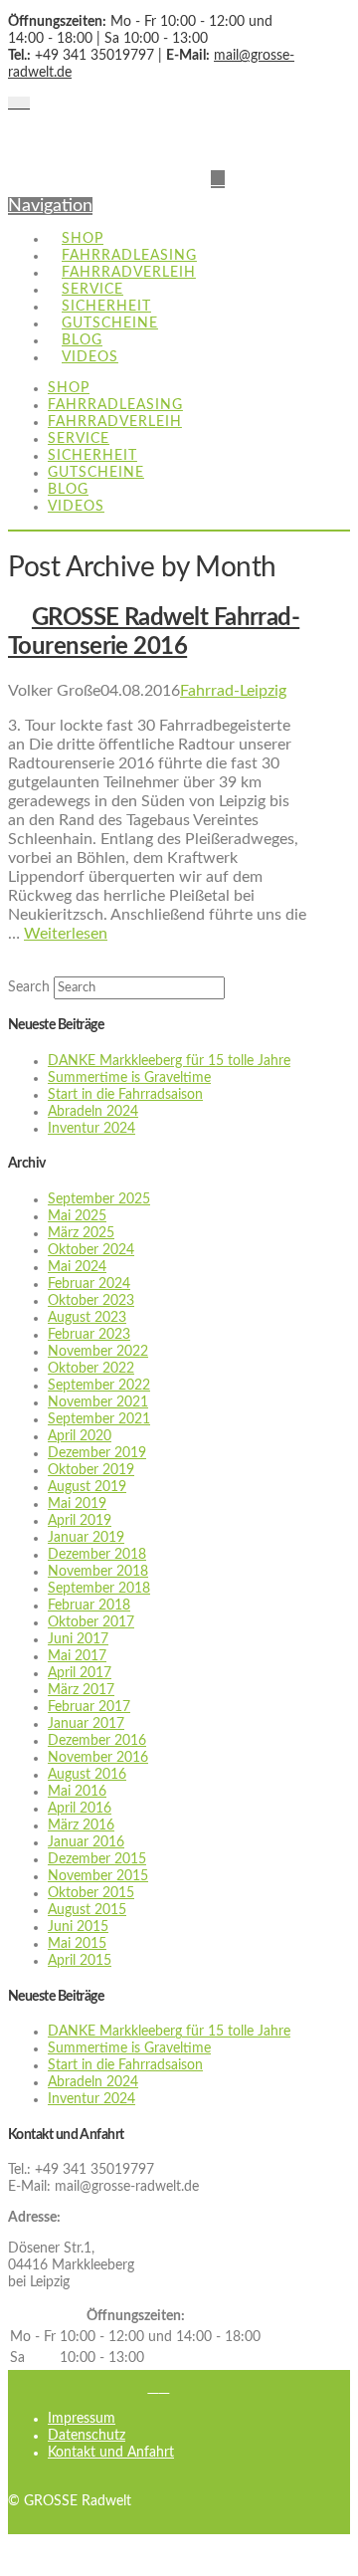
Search (29, 987)
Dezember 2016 (97, 1741)
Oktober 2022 (91, 1369)
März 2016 (81, 1825)
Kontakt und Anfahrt (111, 2453)
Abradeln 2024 (93, 1112)
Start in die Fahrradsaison (125, 1095)
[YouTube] (24, 104)
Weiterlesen (66, 934)
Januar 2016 (86, 1842)
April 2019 (80, 1521)
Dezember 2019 (97, 1453)
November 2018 (98, 1572)
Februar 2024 (89, 1284)
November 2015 (98, 1876)
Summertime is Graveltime (129, 1078)
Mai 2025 (77, 1216)
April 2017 (80, 1673)
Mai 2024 (77, 1267)
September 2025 (99, 1199)
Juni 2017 (78, 1639)
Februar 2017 (89, 1707)
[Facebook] (13, 104)
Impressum (82, 2419)
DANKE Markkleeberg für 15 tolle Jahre (169, 1061)
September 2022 (99, 1386)
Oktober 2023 (91, 1301)
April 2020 (80, 1436)
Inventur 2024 (91, 1129)
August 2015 (87, 1910)
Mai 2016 (77, 1792)
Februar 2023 (89, 1335)
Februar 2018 (89, 1606)
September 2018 (99, 1589)
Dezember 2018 (97, 1555)
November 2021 (98, 1402)
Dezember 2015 (97, 1859)
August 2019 (87, 1487)
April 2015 (80, 1961)
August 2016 (87, 1775)
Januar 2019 (86, 1538)
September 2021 (99, 1419)
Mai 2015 (77, 1944)
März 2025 (81, 1233)
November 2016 (98, 1758)
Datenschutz (87, 2436)
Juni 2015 (78, 1927)
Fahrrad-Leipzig (233, 691)
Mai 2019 (77, 1504)
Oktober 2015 (91, 1893)
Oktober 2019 (91, 1470)
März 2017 (81, 1690)
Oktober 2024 (91, 1250)
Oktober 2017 (91, 1622)
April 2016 (80, 1809)
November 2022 (98, 1352)
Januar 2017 (86, 1724)
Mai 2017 (77, 1656)
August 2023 (87, 1318)
